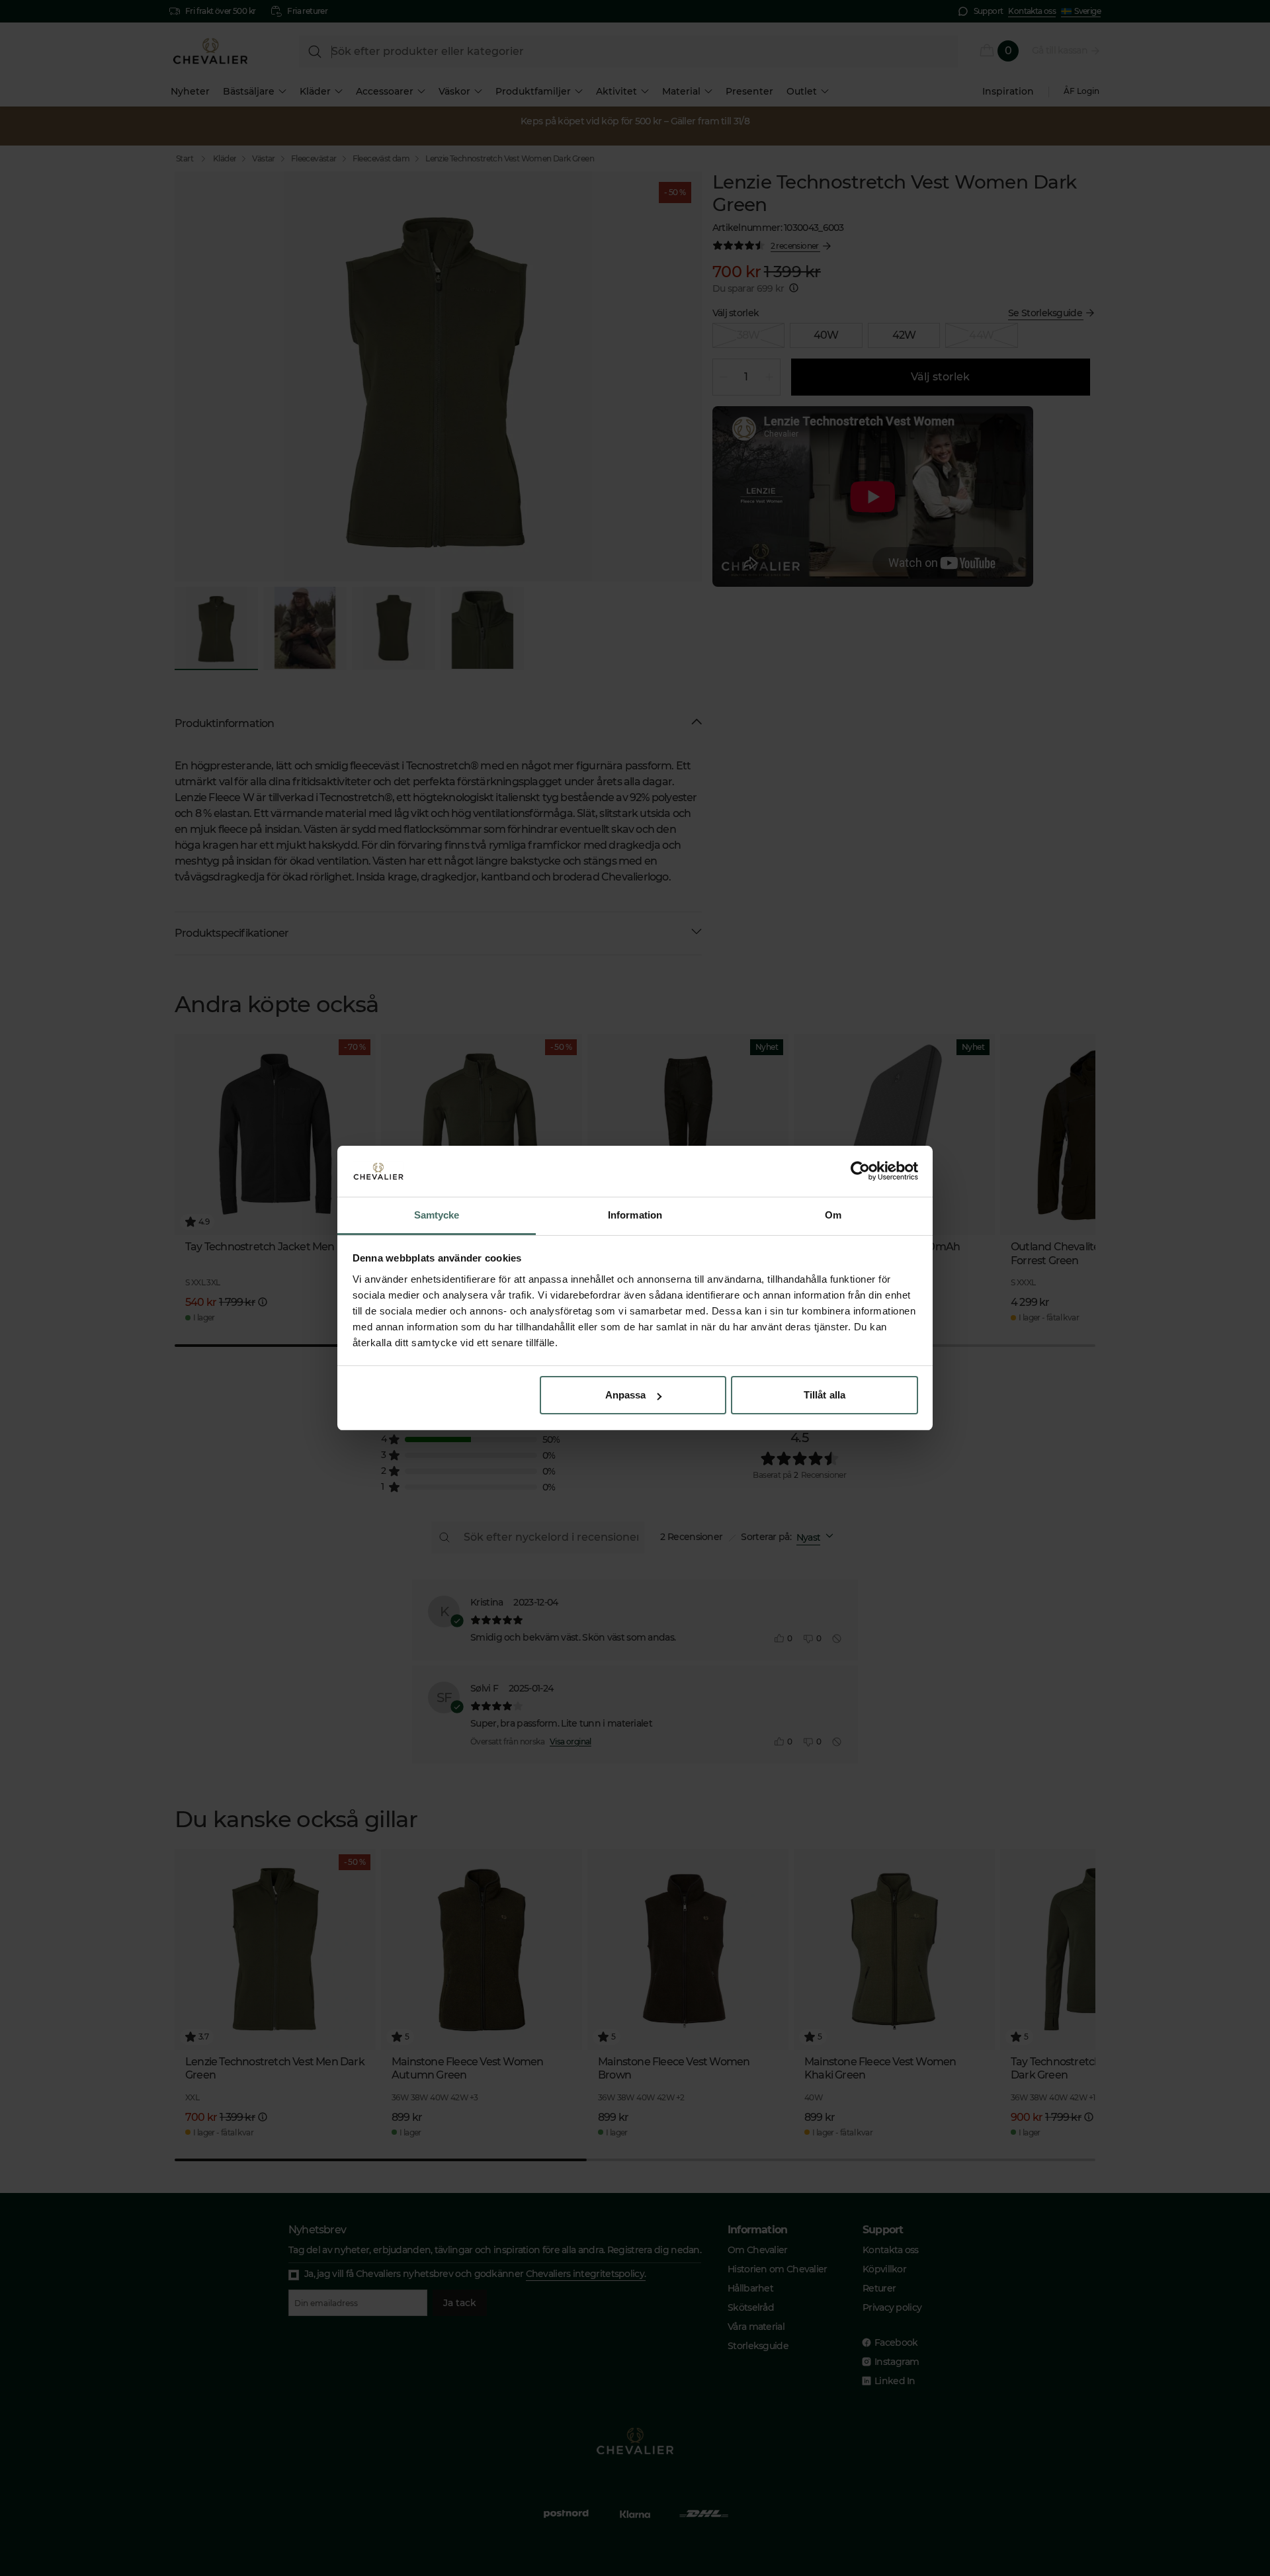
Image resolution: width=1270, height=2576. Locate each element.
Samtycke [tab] (437, 1215)
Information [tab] (635, 1215)
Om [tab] (833, 1215)
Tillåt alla (825, 1395)
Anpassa (626, 1395)
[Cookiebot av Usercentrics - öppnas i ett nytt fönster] (860, 1172)
